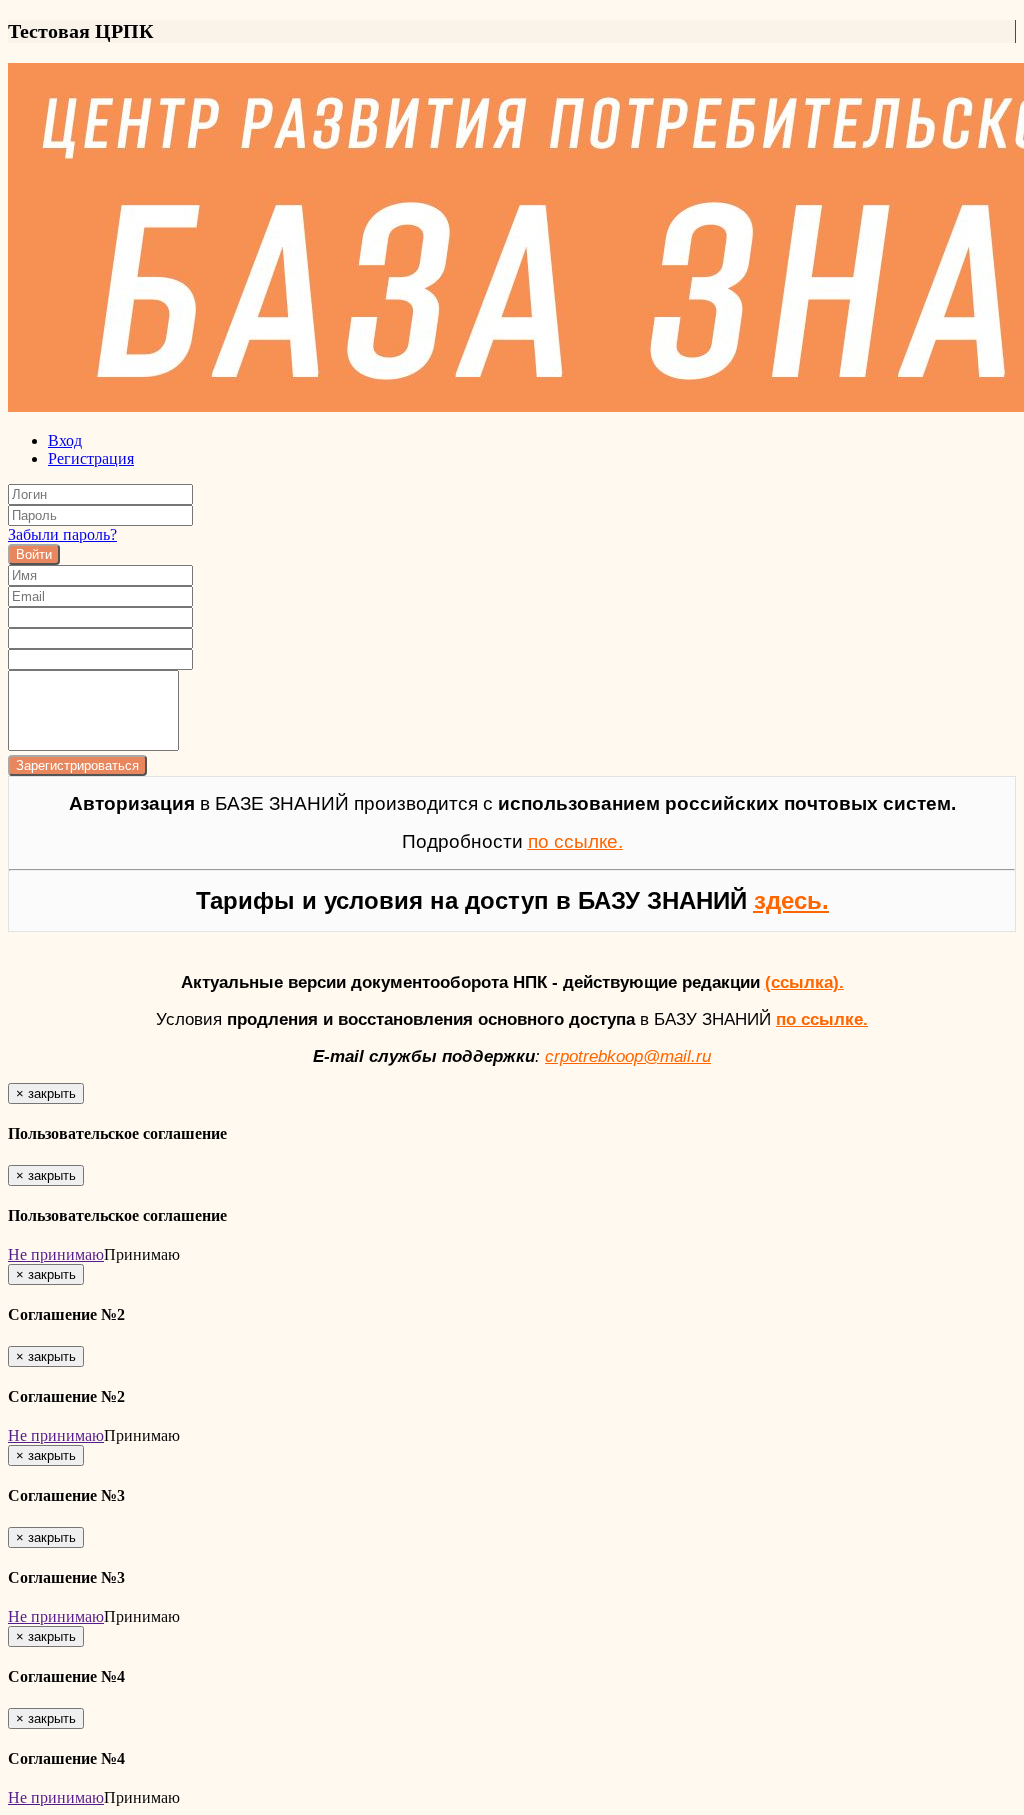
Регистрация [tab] (91, 458)
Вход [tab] (65, 440)
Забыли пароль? (62, 534)
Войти (34, 554)
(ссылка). (804, 982)
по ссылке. (822, 1019)
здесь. (791, 900)
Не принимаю (56, 1254)
